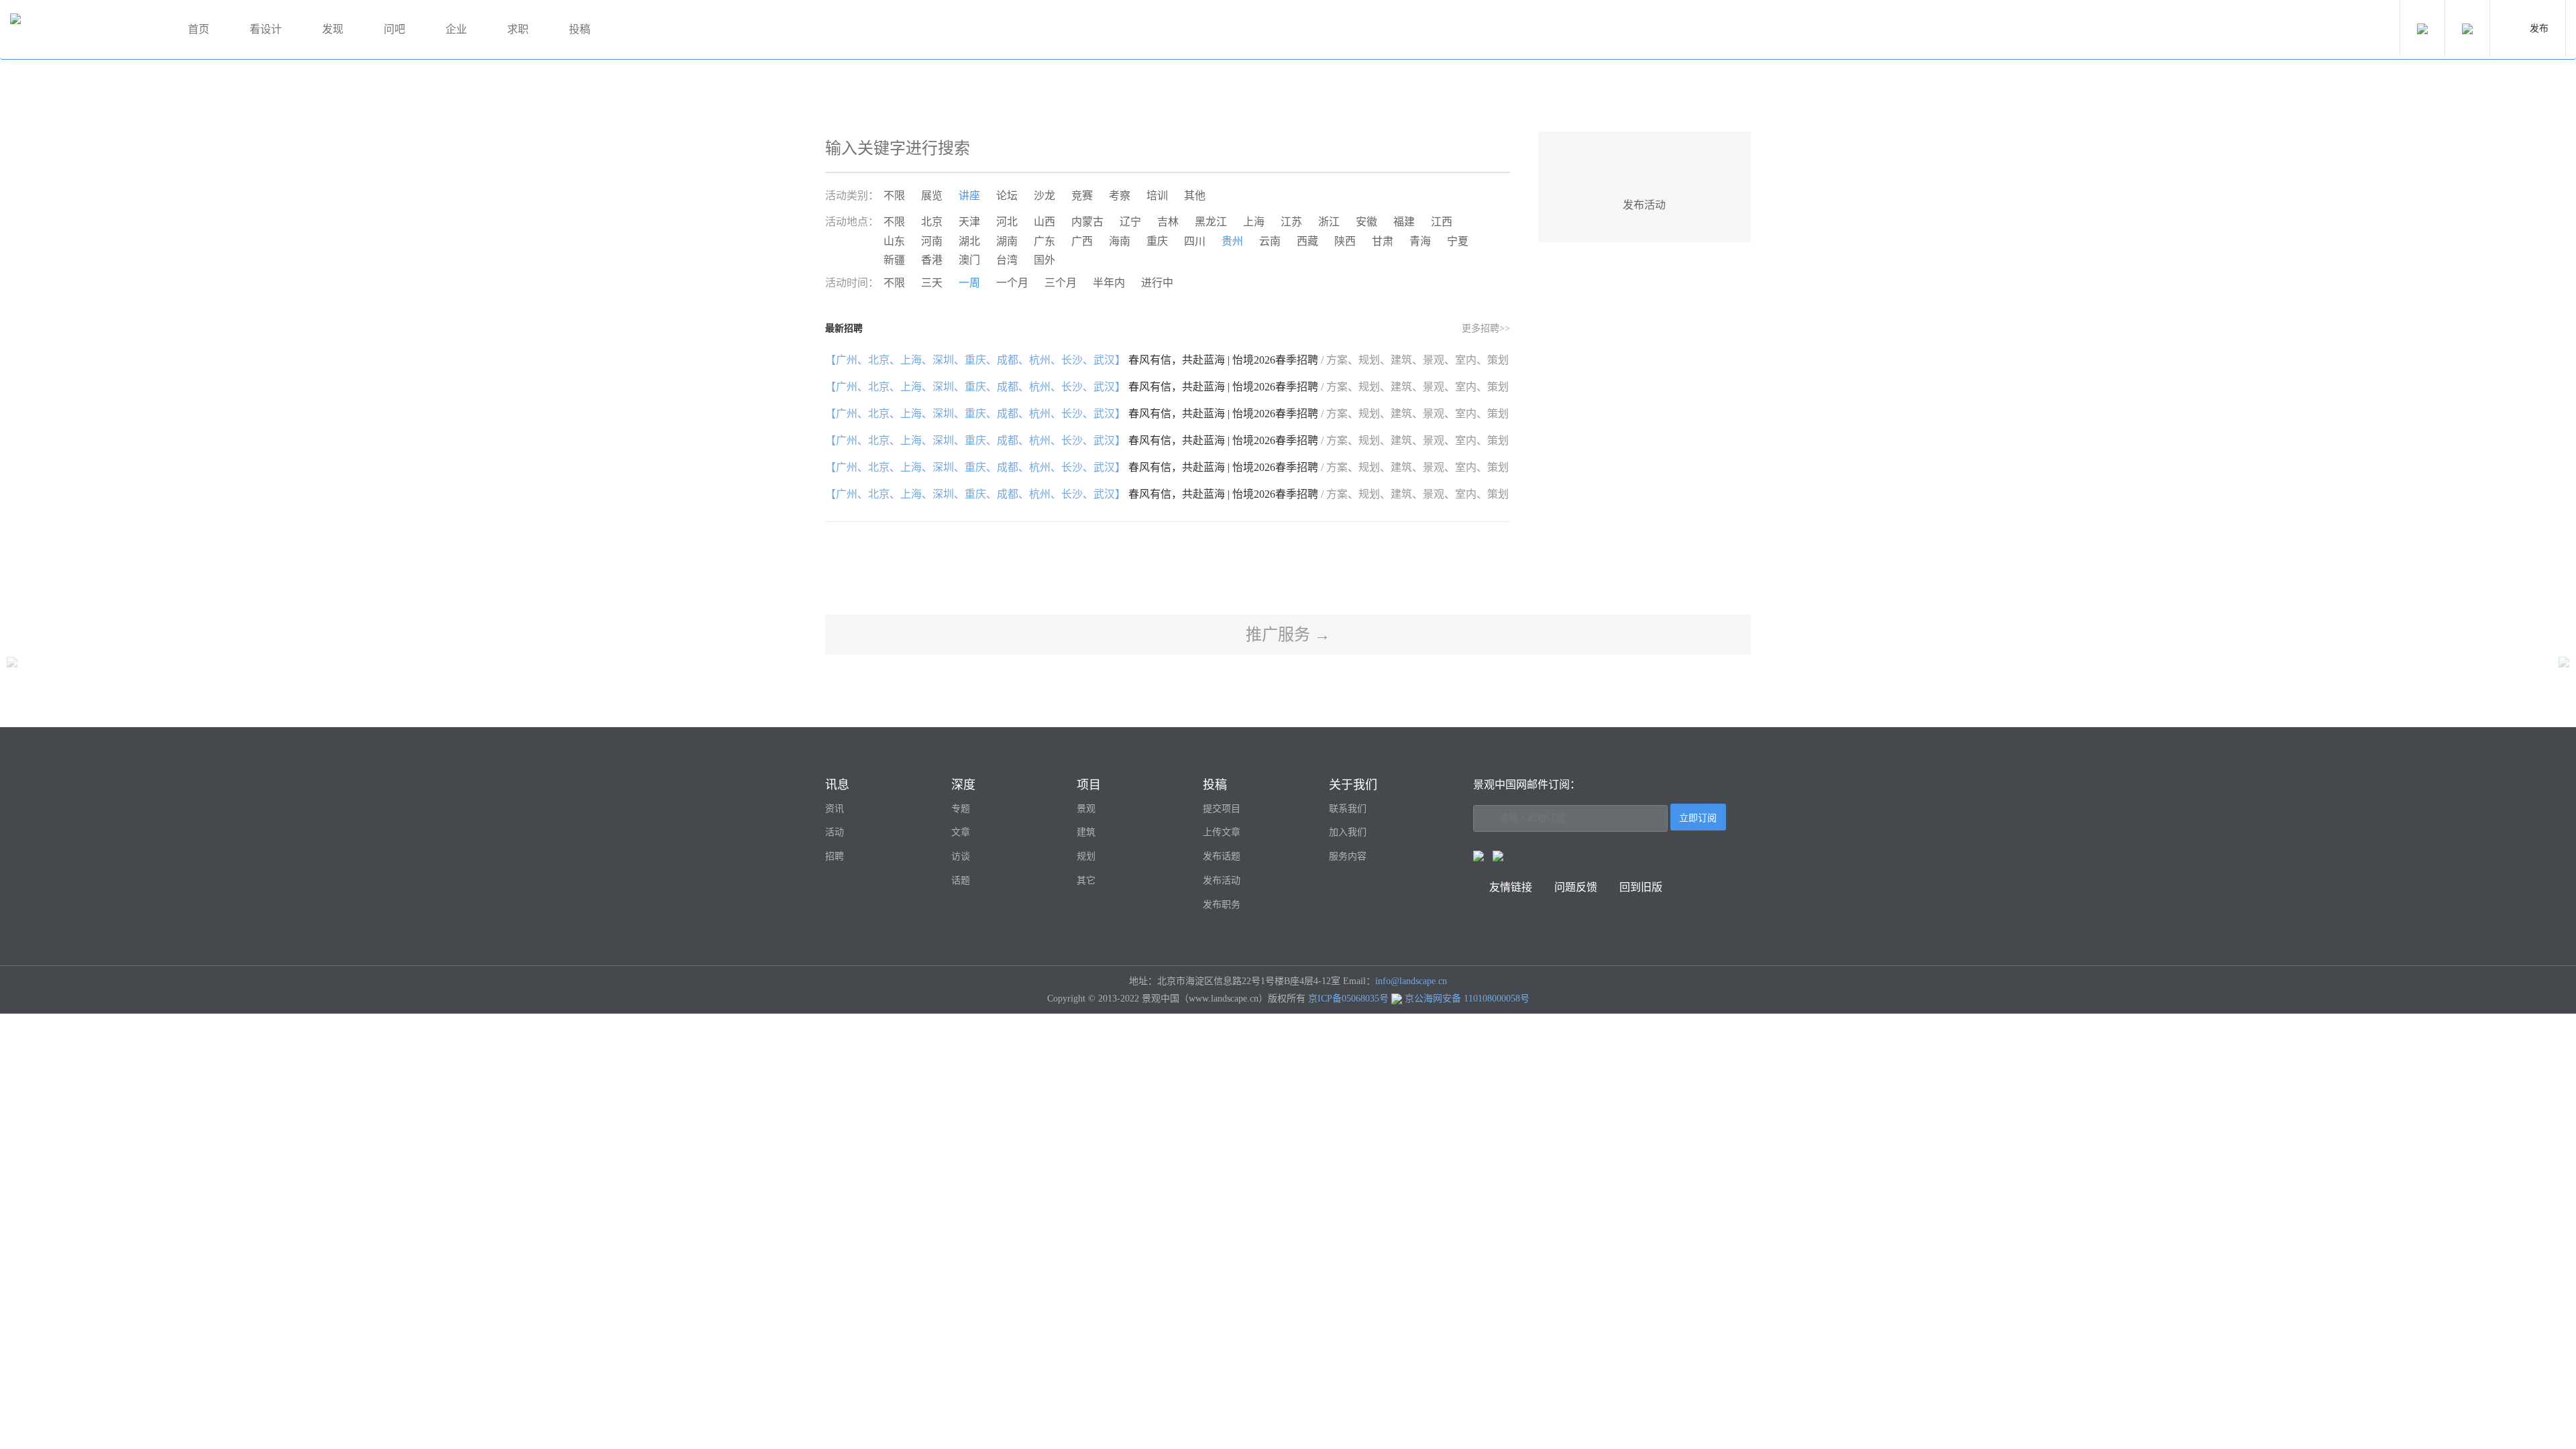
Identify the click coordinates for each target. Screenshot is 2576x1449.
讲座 (969, 196)
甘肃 (1383, 241)
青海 (1420, 241)
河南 (932, 241)
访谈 (961, 856)
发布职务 (1222, 905)
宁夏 (1458, 241)
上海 (1254, 222)
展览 (932, 196)
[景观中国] (84, 30)
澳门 (969, 260)
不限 (894, 196)
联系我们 (1348, 809)
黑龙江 (1211, 222)
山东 (894, 241)
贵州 (1232, 241)
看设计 (266, 29)
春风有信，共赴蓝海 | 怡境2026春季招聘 (1167, 360)
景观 (1086, 809)
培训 (1157, 196)
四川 (1195, 241)
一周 (969, 283)
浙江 (1329, 222)
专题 (961, 809)
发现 (333, 29)
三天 (932, 283)
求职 (518, 29)
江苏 (1291, 222)
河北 (1007, 222)
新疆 (894, 260)
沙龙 (1044, 196)
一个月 (1012, 283)
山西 (1044, 222)
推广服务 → (1288, 635)
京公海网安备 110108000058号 (1467, 999)
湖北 (969, 241)
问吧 (394, 29)
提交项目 (1222, 809)
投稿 (580, 29)
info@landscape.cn (1411, 981)
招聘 (835, 856)
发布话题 (1222, 856)
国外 (1044, 260)
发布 (2539, 29)
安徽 (1366, 222)
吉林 (1168, 222)
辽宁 (1130, 222)
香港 (932, 260)
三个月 (1061, 283)
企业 (456, 29)
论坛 (1007, 196)
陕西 (1345, 241)
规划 (1086, 856)
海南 (1120, 241)
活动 (835, 832)
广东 (1044, 241)
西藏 (1307, 241)
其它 (1086, 880)
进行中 (1157, 283)
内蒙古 (1087, 222)
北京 (932, 222)
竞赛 (1082, 196)
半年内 (1109, 283)
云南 (1270, 241)
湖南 (1007, 241)
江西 (1442, 222)
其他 (1195, 196)
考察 (1120, 196)
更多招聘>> (1486, 328)
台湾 (1007, 260)
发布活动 (1222, 880)
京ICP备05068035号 (1348, 999)
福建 (1404, 222)
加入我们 (1348, 832)
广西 (1082, 241)
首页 (199, 29)
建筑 (1086, 832)
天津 (969, 222)
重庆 (1157, 241)
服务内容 (1348, 856)
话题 (961, 880)
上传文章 (1222, 832)
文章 (961, 832)
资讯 (835, 809)
